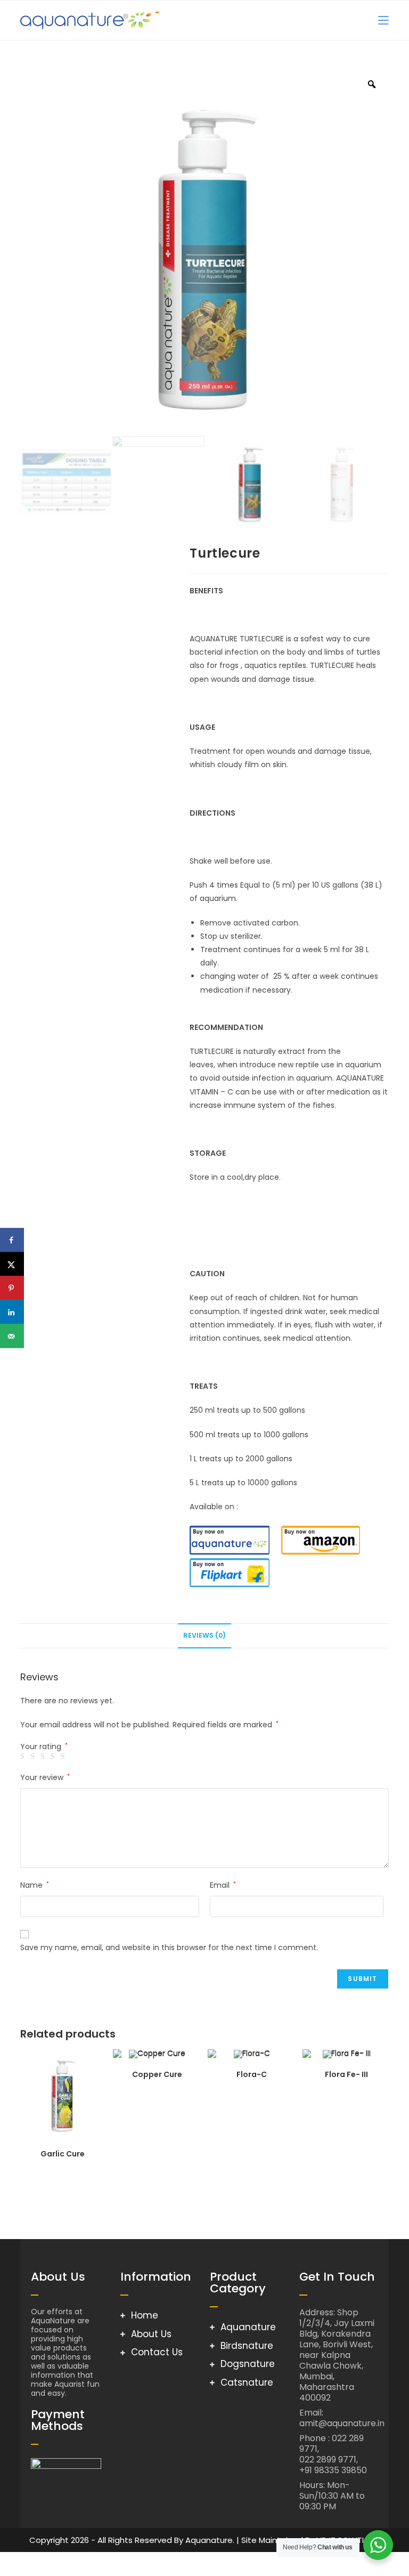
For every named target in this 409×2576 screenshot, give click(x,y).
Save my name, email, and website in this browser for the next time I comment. (169, 1947)
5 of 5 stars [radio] (64, 1757)
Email (223, 1885)
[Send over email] (12, 1336)
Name (35, 1885)
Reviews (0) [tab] (204, 1635)
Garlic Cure (63, 2154)
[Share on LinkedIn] (12, 1312)
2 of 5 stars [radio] (34, 1757)
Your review (45, 1777)
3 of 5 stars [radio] (44, 1757)
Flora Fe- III (346, 2074)
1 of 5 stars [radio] (24, 1757)
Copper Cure (157, 2074)
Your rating (44, 1746)
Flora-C (252, 2074)
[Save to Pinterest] (12, 1288)
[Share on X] (12, 1264)
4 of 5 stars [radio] (54, 1757)
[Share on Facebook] (12, 1240)
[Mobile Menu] (383, 20)
